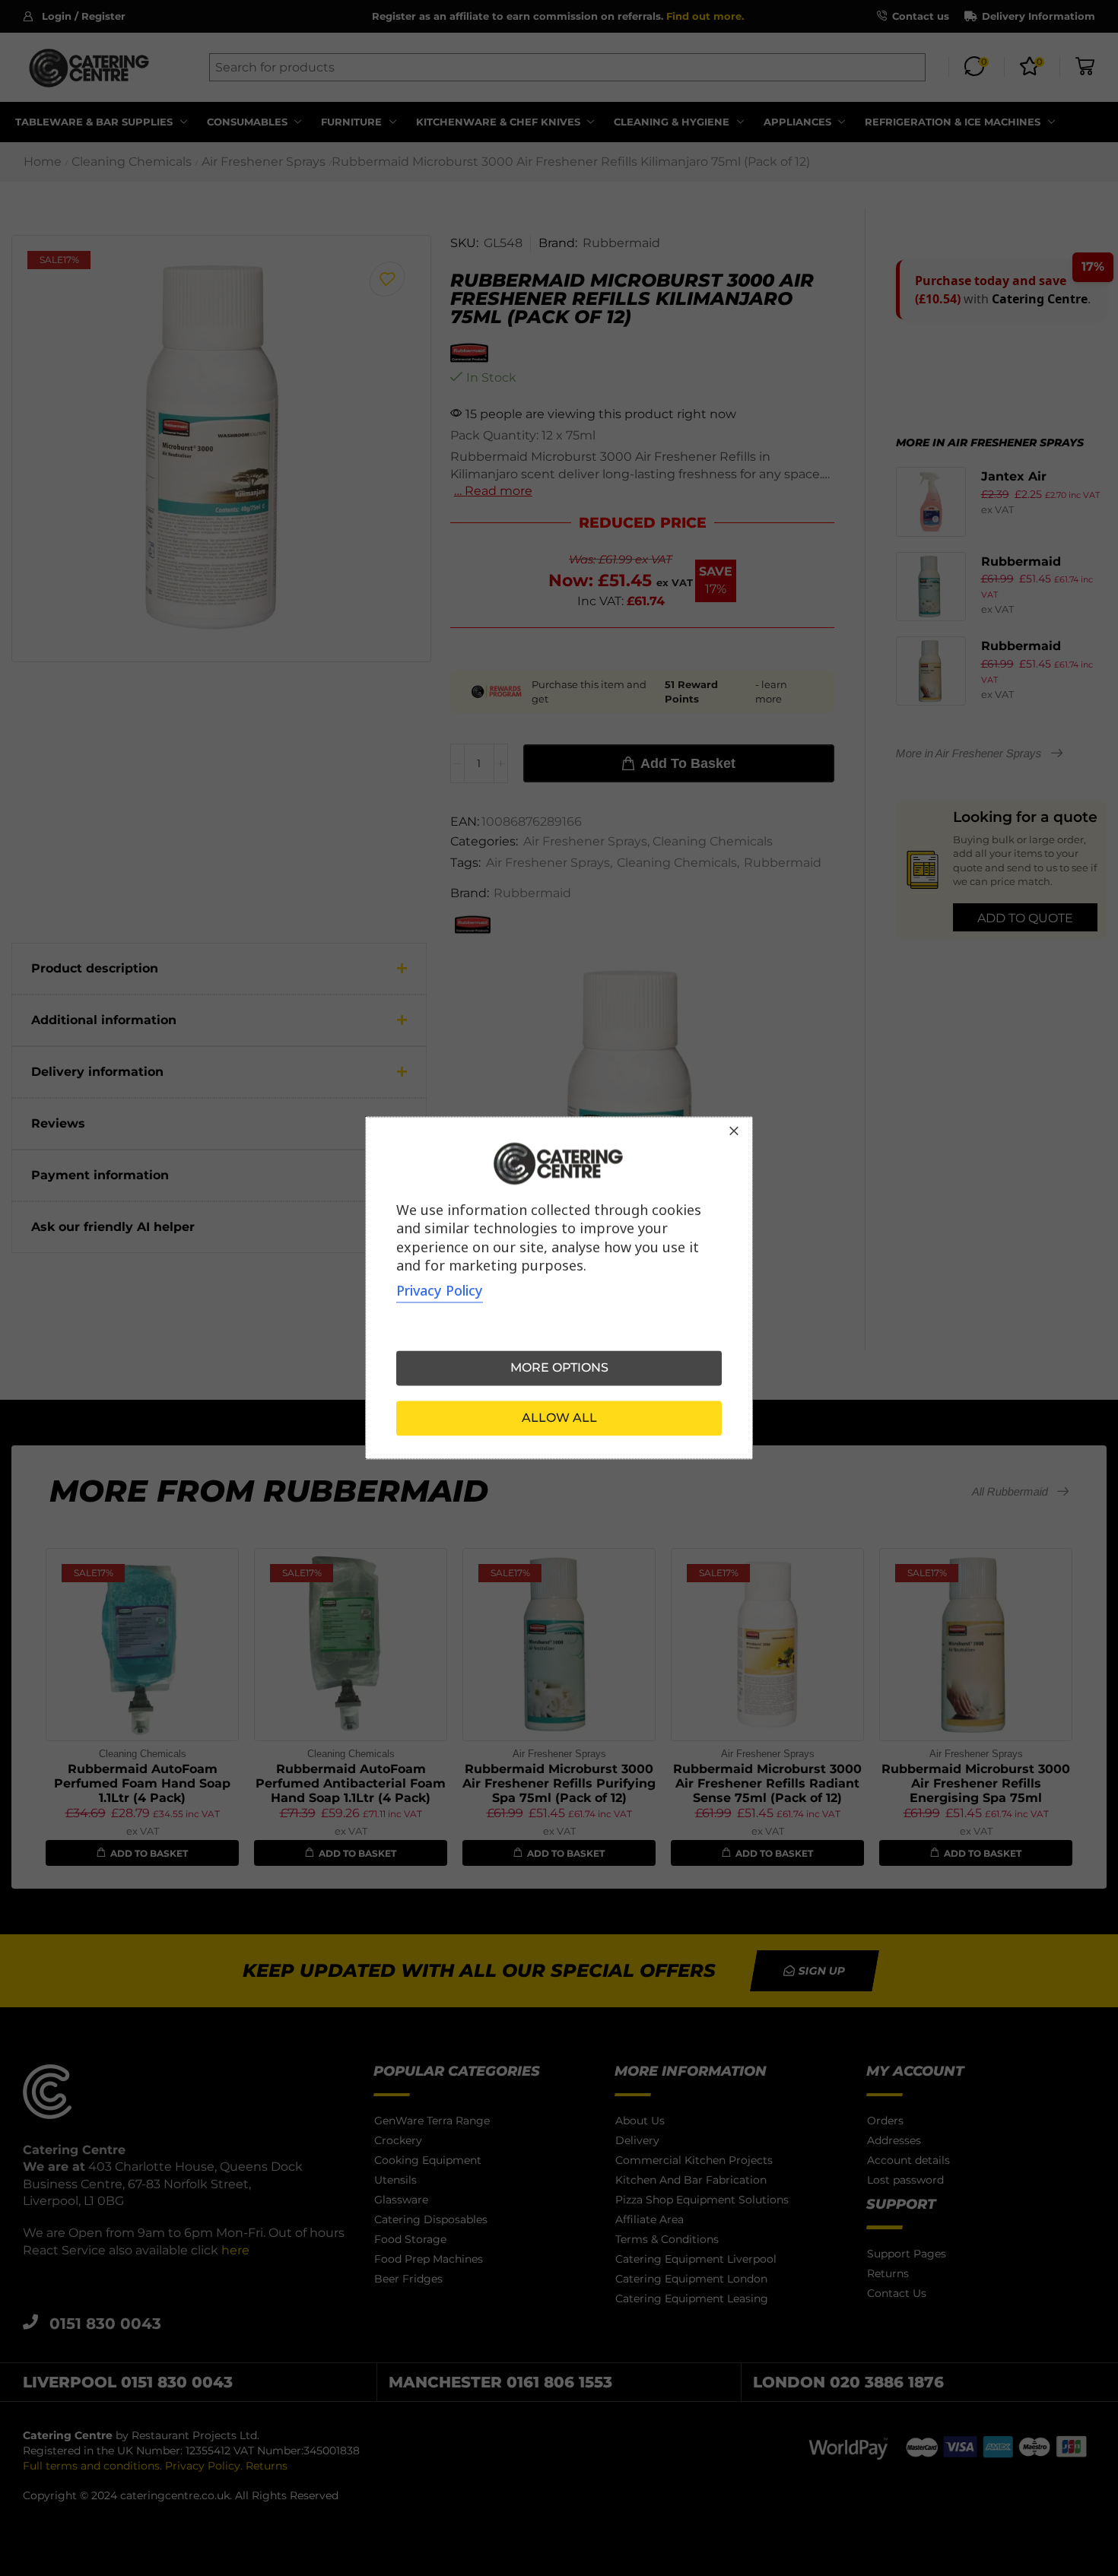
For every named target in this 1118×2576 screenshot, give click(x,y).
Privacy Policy (440, 1291)
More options (559, 1368)
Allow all (559, 1418)
